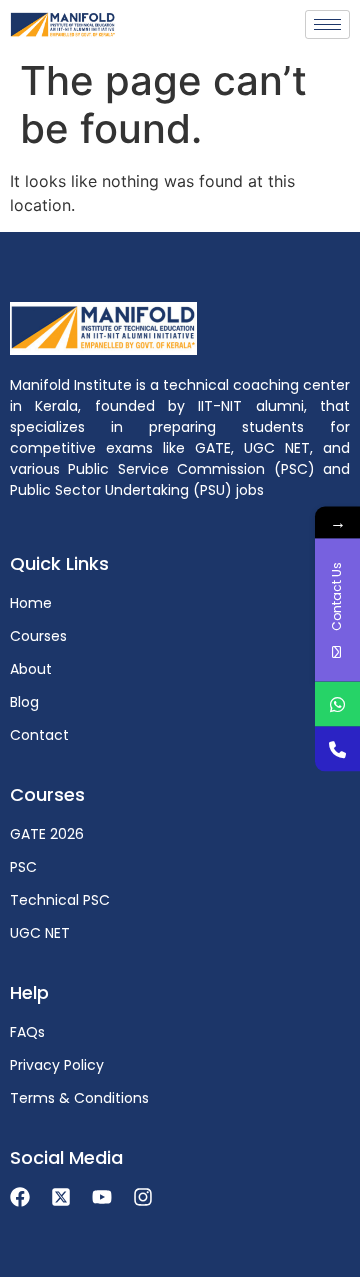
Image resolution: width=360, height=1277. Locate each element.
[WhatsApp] (337, 703)
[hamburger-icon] (327, 24)
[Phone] (337, 748)
